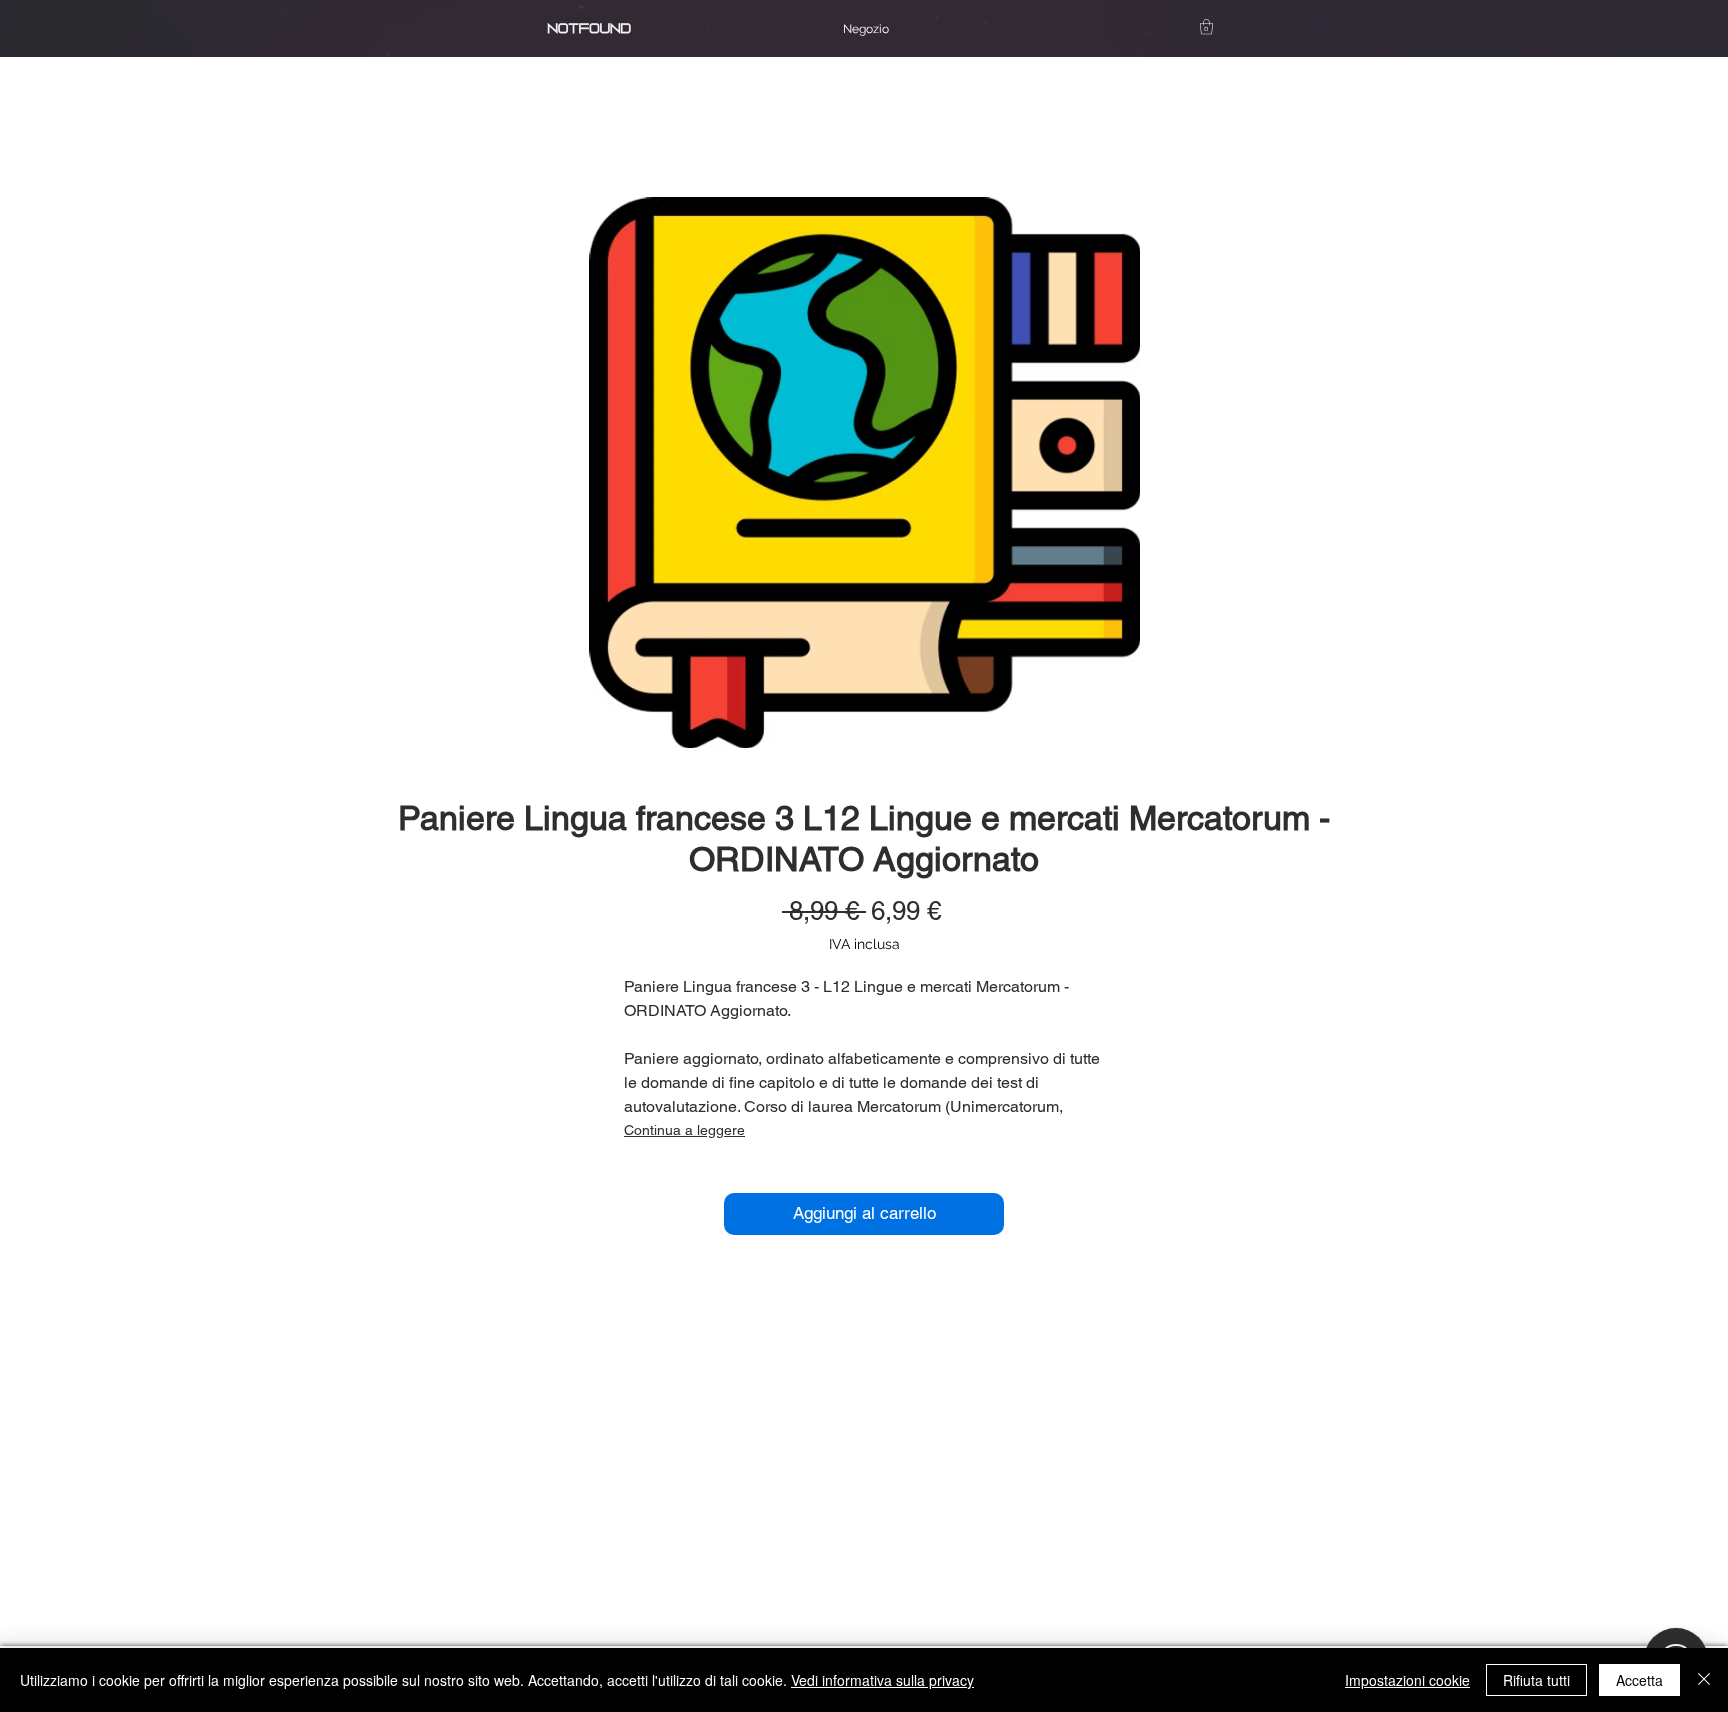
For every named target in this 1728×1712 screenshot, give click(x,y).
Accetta (1639, 1680)
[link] (1206, 26)
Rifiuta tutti (1536, 1680)
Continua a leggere (684, 1130)
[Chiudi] (1704, 1680)
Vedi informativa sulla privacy (882, 1680)
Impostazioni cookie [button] (1407, 1680)
